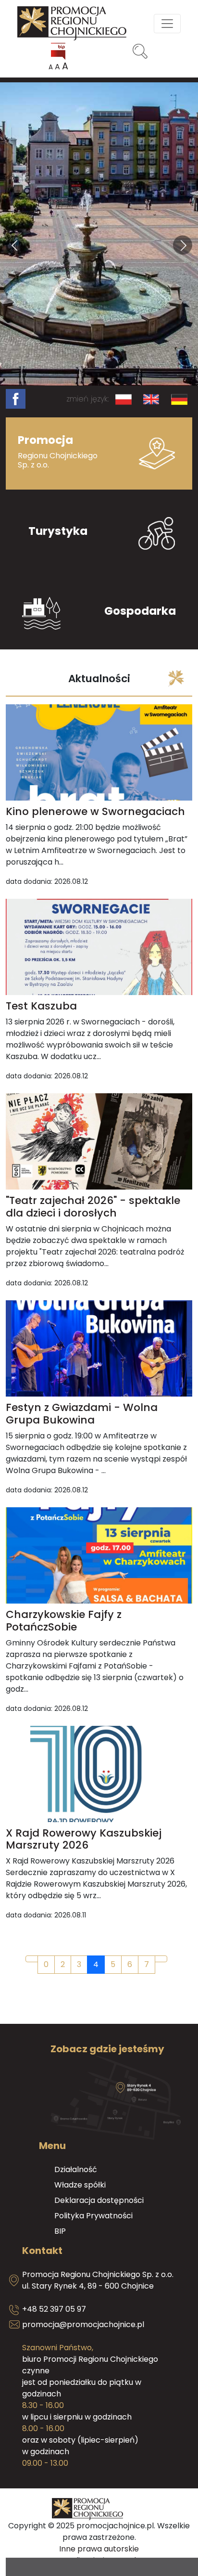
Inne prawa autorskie (99, 2549)
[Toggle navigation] (167, 24)
